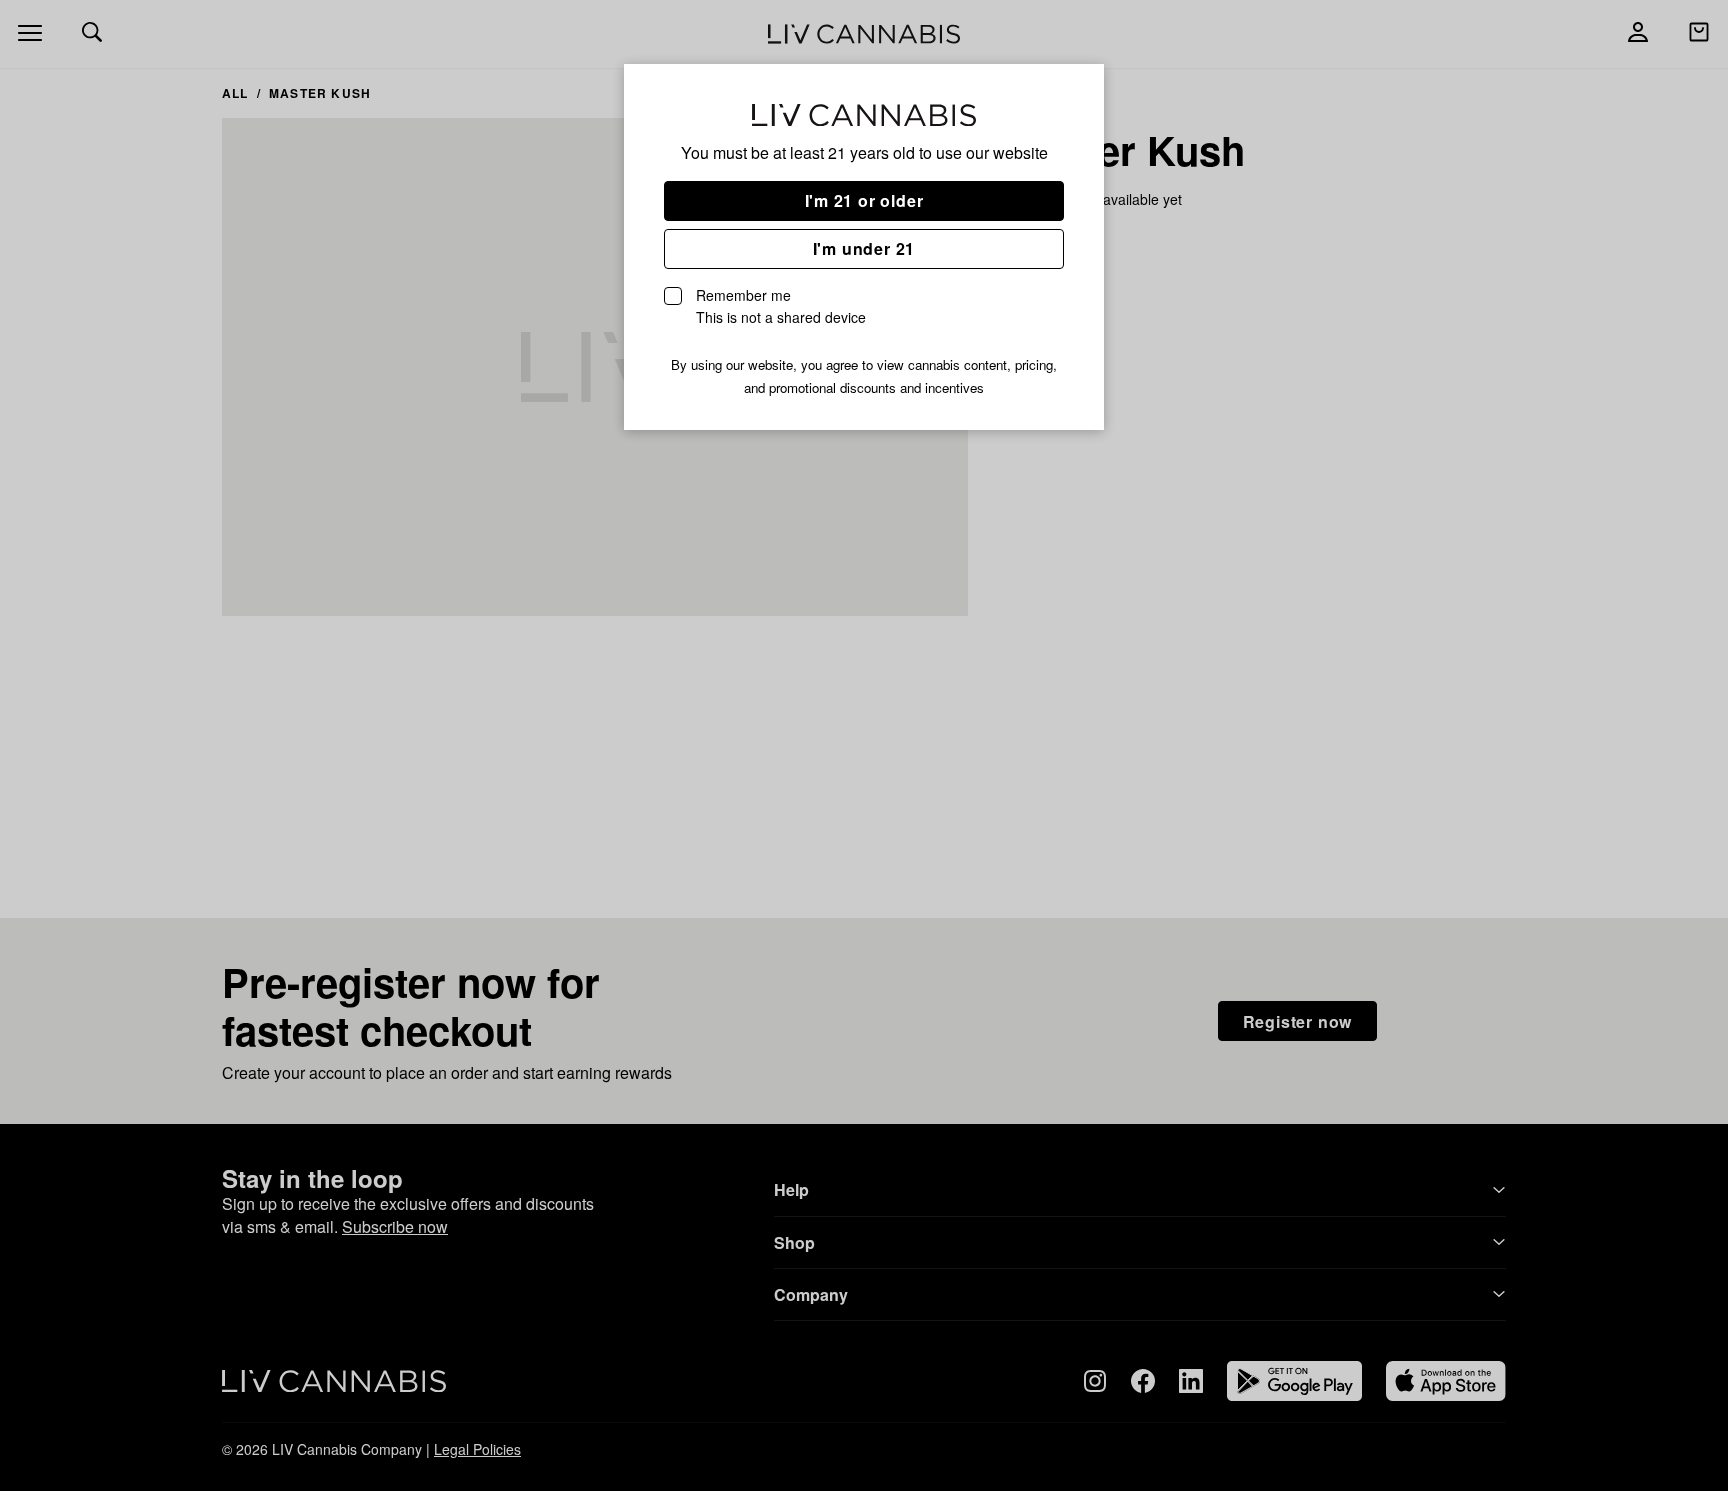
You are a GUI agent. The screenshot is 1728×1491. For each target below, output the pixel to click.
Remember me (781, 306)
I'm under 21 (864, 248)
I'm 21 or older (864, 200)
